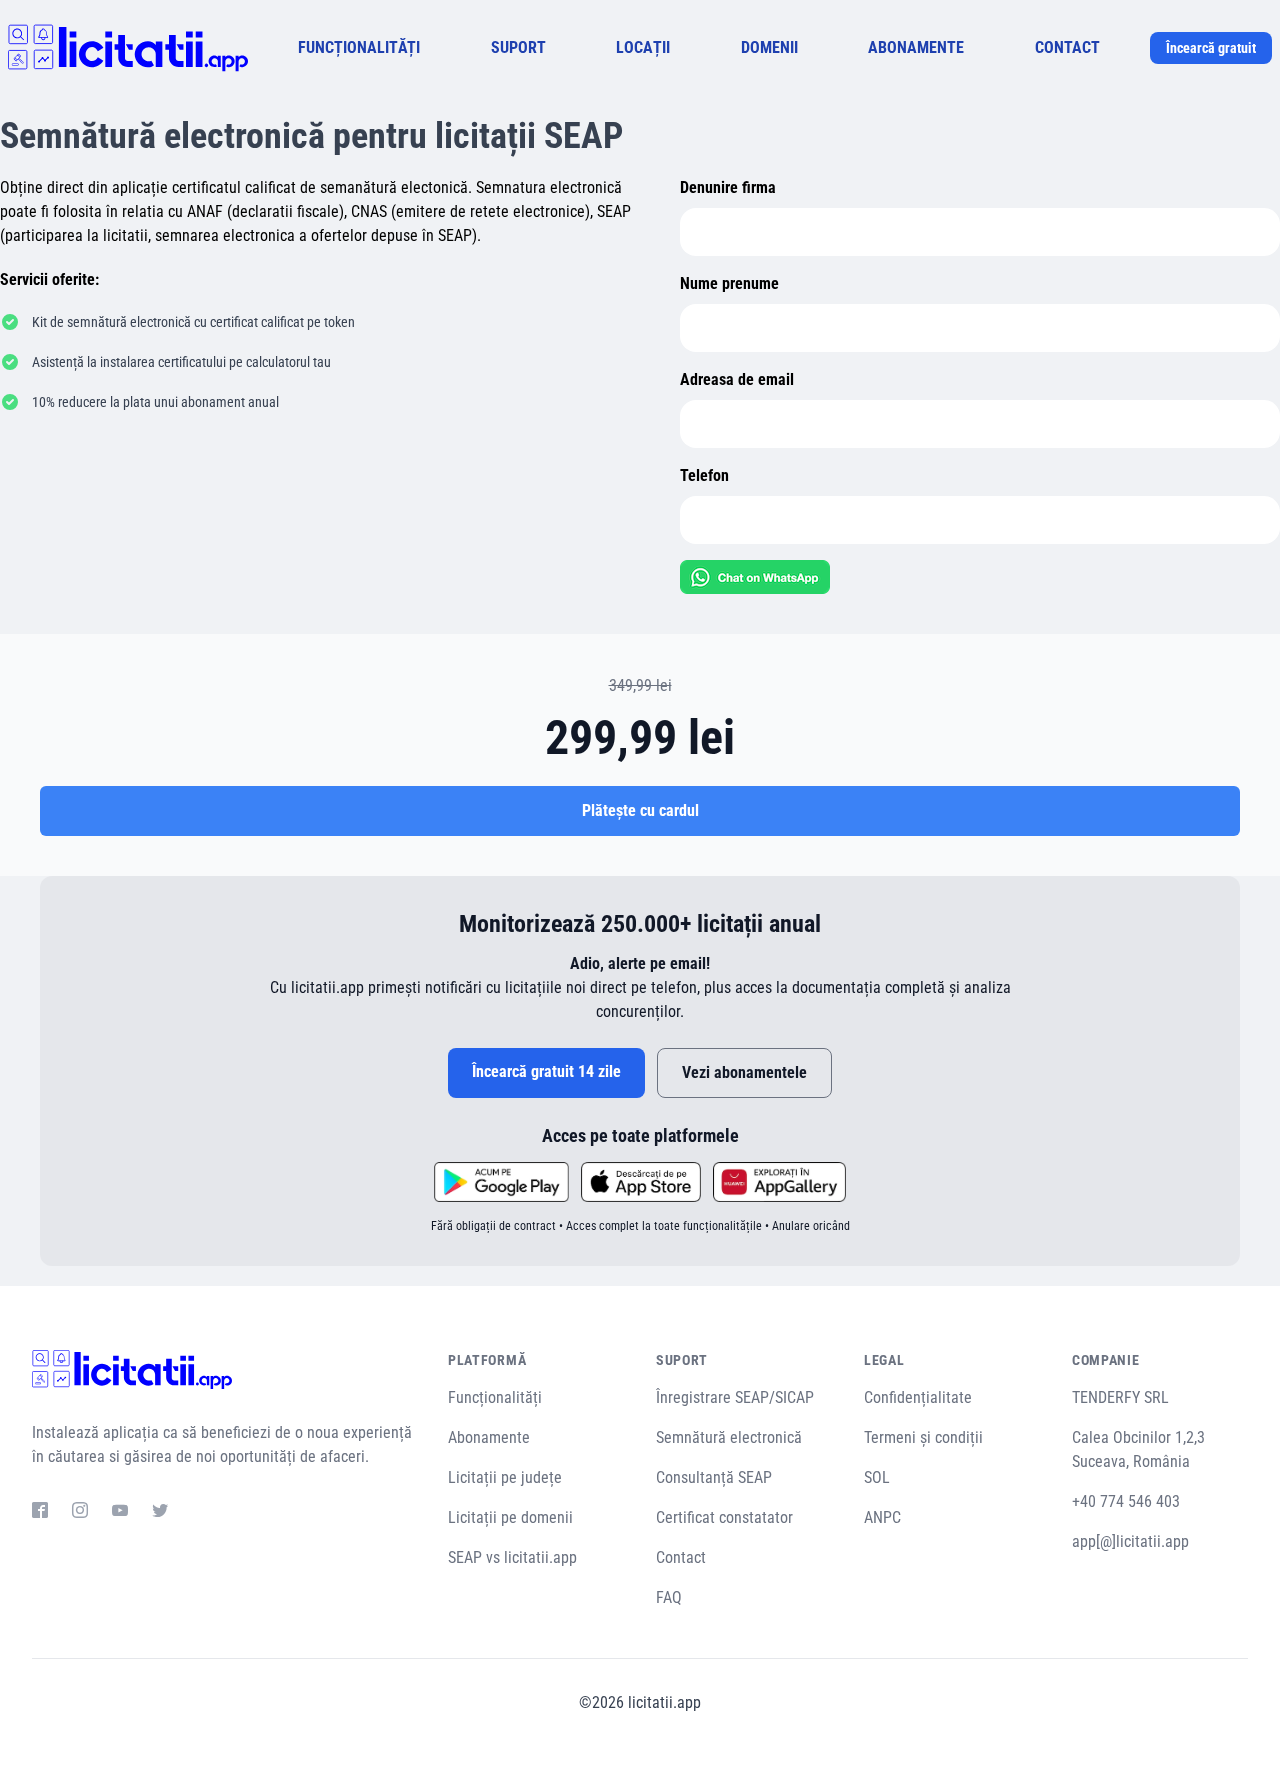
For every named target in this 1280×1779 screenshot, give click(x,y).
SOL (877, 1477)
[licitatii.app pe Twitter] (160, 1513)
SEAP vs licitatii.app (512, 1557)
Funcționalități (495, 1397)
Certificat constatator (724, 1517)
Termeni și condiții (923, 1437)
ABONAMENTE (916, 47)
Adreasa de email (737, 379)
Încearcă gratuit (1211, 48)
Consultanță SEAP (714, 1477)
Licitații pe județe (505, 1477)
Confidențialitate (918, 1397)
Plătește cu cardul (640, 810)
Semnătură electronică (729, 1437)
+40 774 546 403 (1126, 1501)
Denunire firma (728, 187)
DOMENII (769, 47)
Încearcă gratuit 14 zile (546, 1071)
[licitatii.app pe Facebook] (40, 1513)
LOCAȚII (643, 47)
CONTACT (1067, 47)
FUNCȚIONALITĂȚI (359, 47)
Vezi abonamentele (744, 1072)
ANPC (882, 1517)
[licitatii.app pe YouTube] (120, 1513)
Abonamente (489, 1437)
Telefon (704, 475)
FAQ (669, 1597)
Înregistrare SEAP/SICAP (735, 1397)
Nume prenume (729, 283)
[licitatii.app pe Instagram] (80, 1513)
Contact (681, 1557)
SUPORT (518, 47)
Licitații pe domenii (510, 1517)
